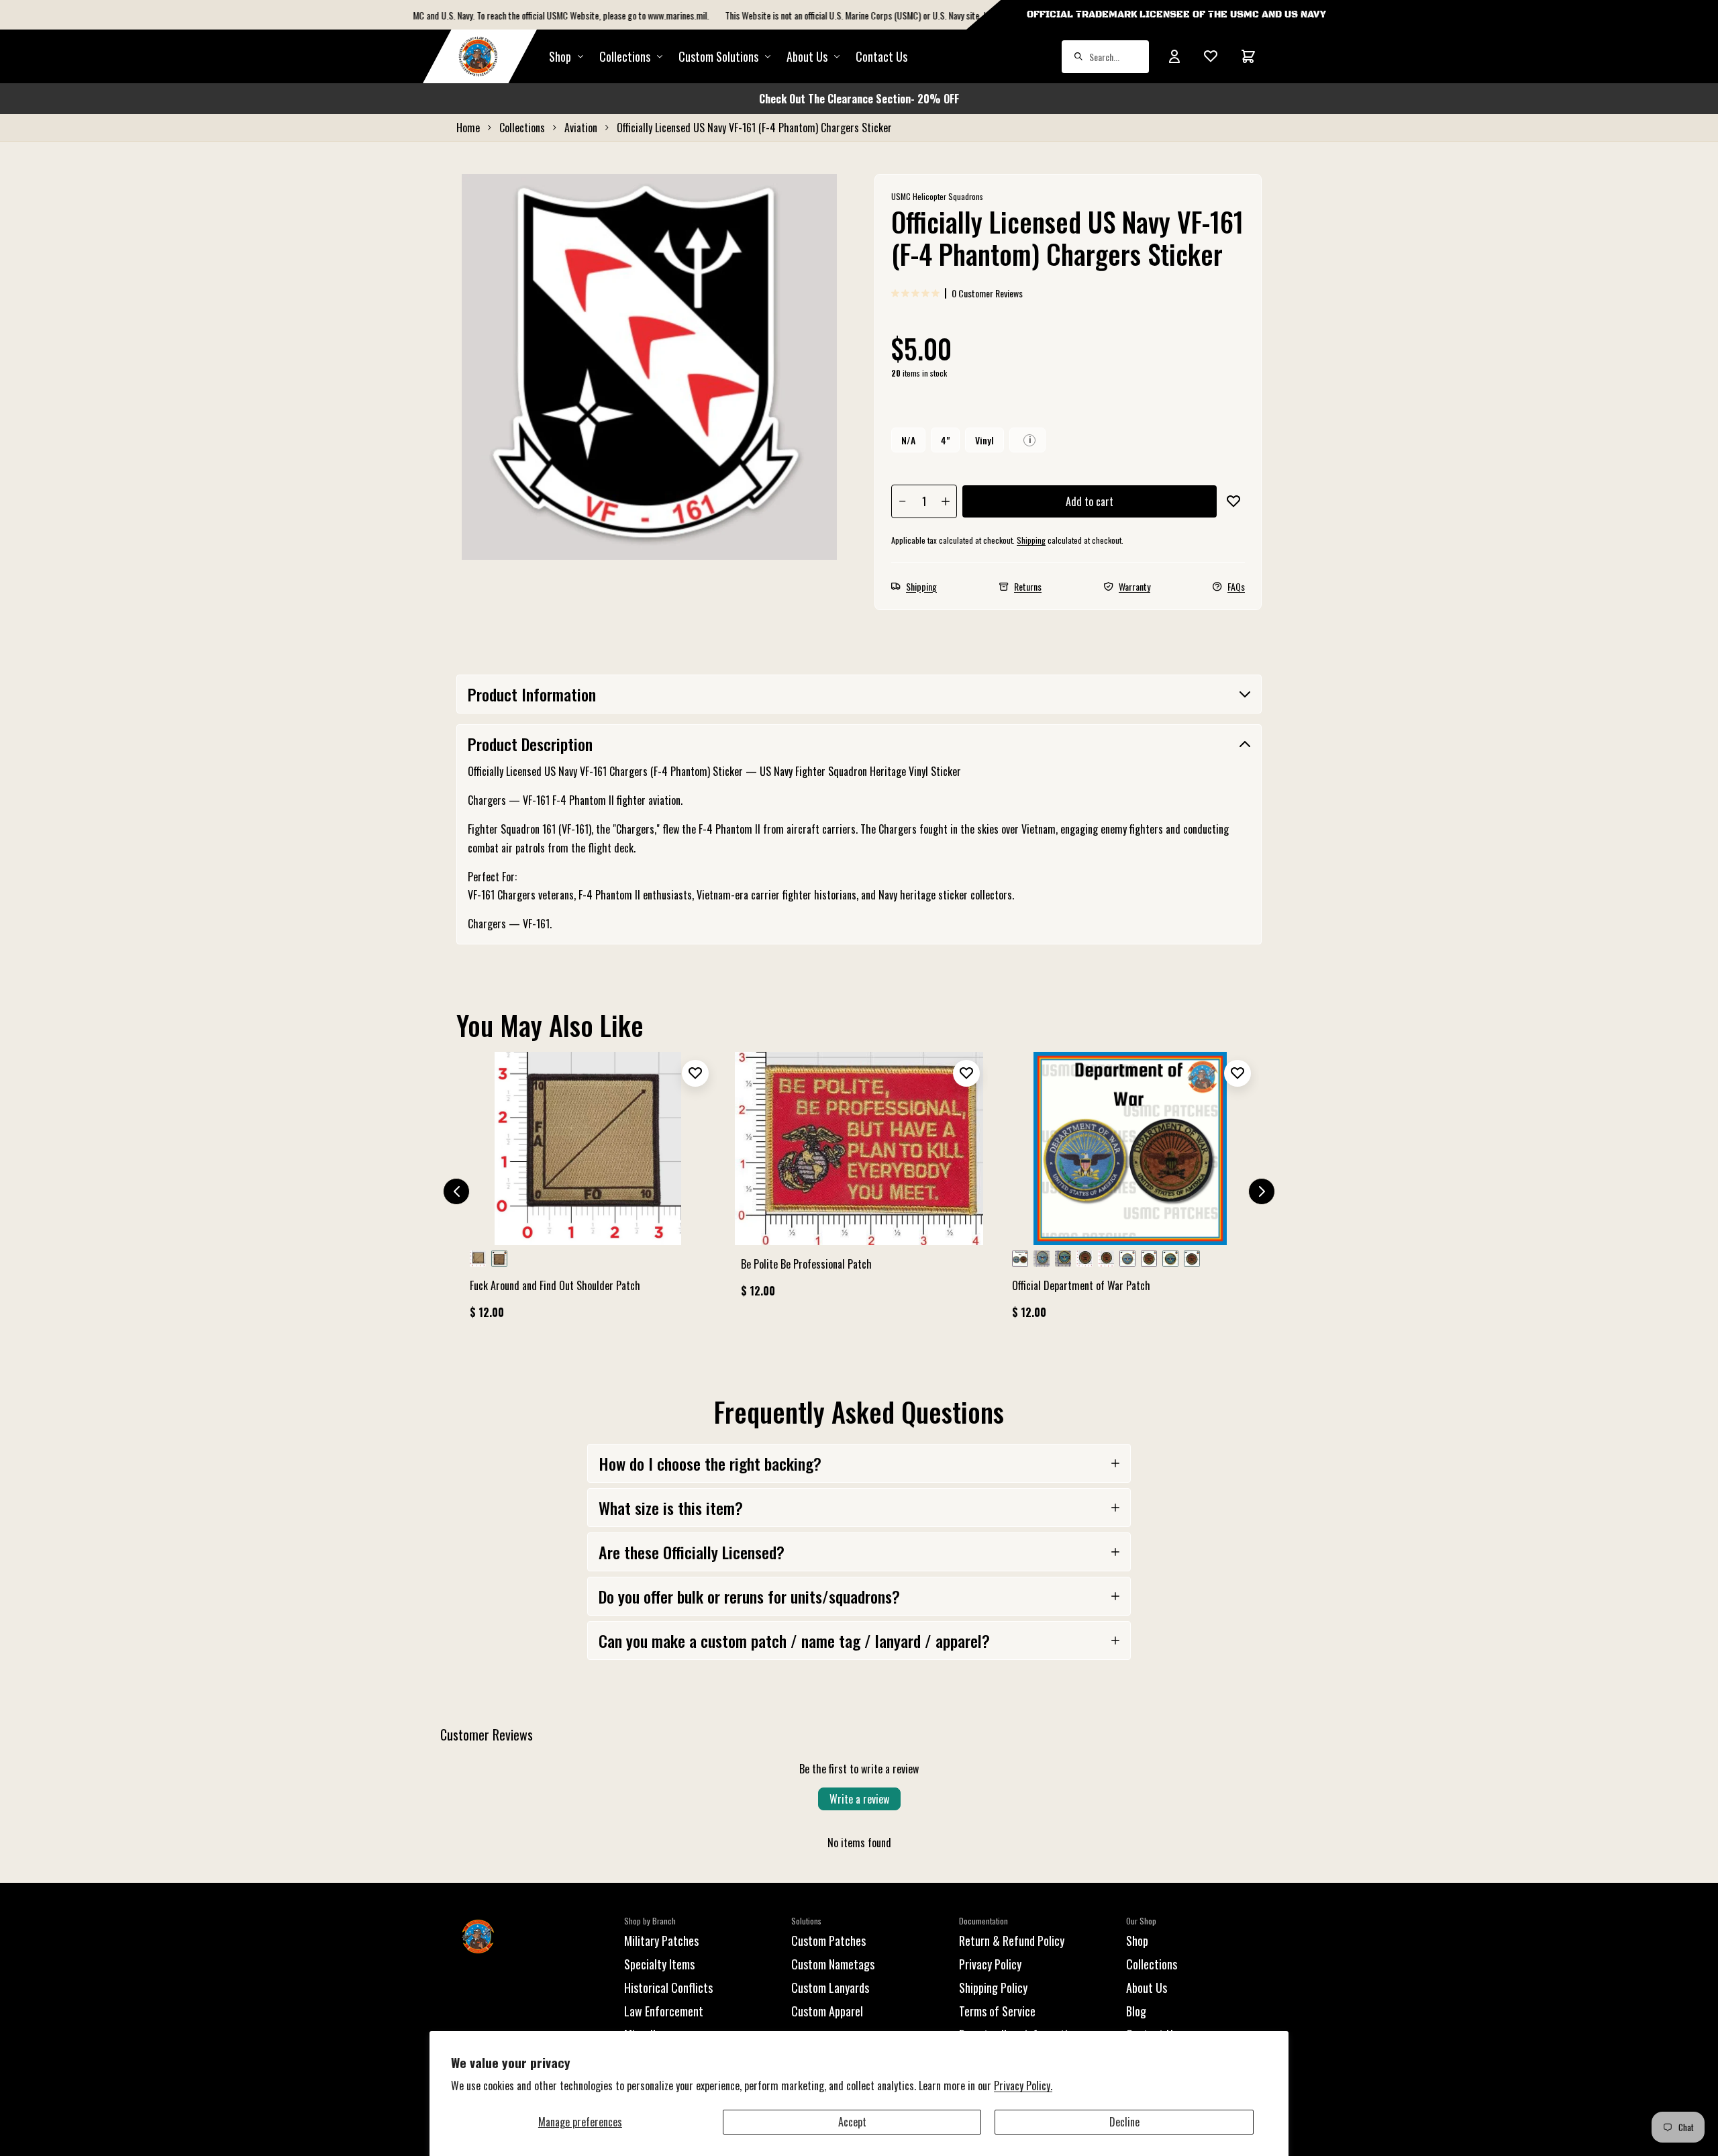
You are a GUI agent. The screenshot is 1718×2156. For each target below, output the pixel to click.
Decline (1124, 2122)
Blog (1136, 2011)
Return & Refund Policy (1012, 1941)
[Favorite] (1211, 56)
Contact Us (881, 56)
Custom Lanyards (830, 1988)
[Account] (1174, 56)
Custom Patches (828, 1941)
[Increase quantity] (946, 501)
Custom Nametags (833, 1964)
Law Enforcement (664, 2011)
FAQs (1236, 586)
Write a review (859, 1799)
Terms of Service (997, 2011)
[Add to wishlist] (1233, 501)
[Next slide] (1262, 1191)
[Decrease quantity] (903, 501)
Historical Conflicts (668, 1988)
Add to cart (1090, 501)
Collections (625, 56)
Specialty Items (659, 1964)
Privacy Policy (990, 1964)
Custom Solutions (718, 56)
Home (468, 128)
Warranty (1134, 586)
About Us (1147, 1988)
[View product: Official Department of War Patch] (1130, 1191)
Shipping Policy (993, 1988)
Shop (560, 56)
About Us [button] (807, 56)
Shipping (1031, 540)
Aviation (581, 128)
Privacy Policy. (1023, 2086)
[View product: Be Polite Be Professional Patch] (859, 1181)
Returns (1028, 586)
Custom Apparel (827, 2011)
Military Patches (661, 1941)
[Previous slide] (456, 1191)
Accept (852, 2122)
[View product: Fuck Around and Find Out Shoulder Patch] (588, 1191)
